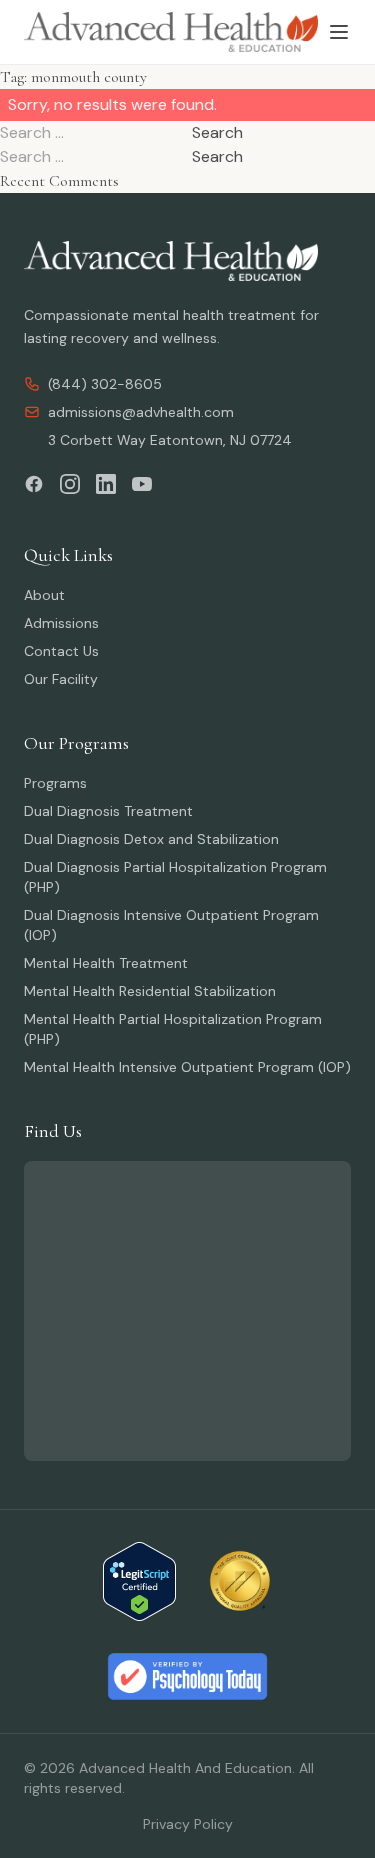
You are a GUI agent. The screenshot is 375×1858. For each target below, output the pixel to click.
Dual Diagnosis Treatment (108, 811)
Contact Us (61, 651)
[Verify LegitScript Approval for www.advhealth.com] (139, 1581)
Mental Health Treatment (106, 963)
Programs (55, 783)
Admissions (61, 623)
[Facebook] (34, 484)
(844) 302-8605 (105, 384)
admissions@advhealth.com (141, 412)
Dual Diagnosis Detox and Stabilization (151, 839)
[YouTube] (142, 484)
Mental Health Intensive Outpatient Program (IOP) (187, 1067)
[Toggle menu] (339, 32)
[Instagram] (70, 484)
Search (217, 132)
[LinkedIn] (106, 484)
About (44, 595)
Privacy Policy (188, 1824)
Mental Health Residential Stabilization (150, 991)
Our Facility (61, 679)
